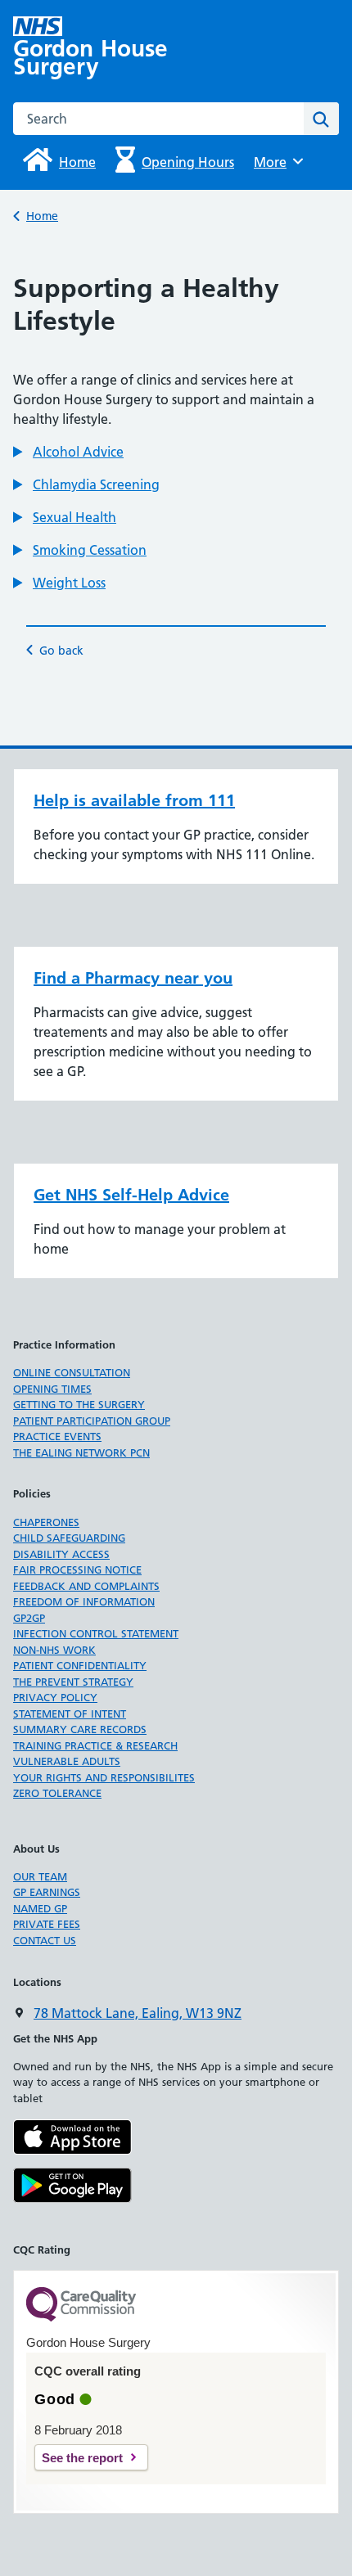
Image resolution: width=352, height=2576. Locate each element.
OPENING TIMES (52, 1389)
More (276, 162)
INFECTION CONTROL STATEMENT (96, 1633)
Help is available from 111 (134, 800)
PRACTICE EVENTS (57, 1436)
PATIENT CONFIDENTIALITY (80, 1665)
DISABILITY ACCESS (61, 1554)
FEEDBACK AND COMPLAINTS (86, 1586)
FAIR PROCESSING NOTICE (77, 1569)
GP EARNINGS (47, 1892)
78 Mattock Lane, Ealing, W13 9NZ (138, 2013)
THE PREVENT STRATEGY (73, 1682)
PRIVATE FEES (47, 1924)
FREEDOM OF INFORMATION (84, 1601)
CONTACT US (45, 1940)
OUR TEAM (40, 1876)
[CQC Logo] (81, 2317)
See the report (82, 2458)
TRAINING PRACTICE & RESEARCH (95, 1745)
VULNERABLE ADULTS (67, 1761)
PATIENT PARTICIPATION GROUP (92, 1421)
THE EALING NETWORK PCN (81, 1452)
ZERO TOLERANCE (57, 1793)
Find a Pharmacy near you (133, 978)
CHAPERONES (46, 1522)
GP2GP (29, 1618)
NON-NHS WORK (54, 1650)
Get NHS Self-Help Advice (131, 1195)
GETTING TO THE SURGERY (79, 1404)
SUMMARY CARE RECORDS (80, 1729)
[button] (68, 452)
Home (42, 216)
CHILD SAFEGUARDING (69, 1538)
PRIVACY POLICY (55, 1697)
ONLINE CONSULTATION (72, 1372)
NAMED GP (40, 1908)
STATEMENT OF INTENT (70, 1714)
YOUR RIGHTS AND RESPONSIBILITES (104, 1777)
